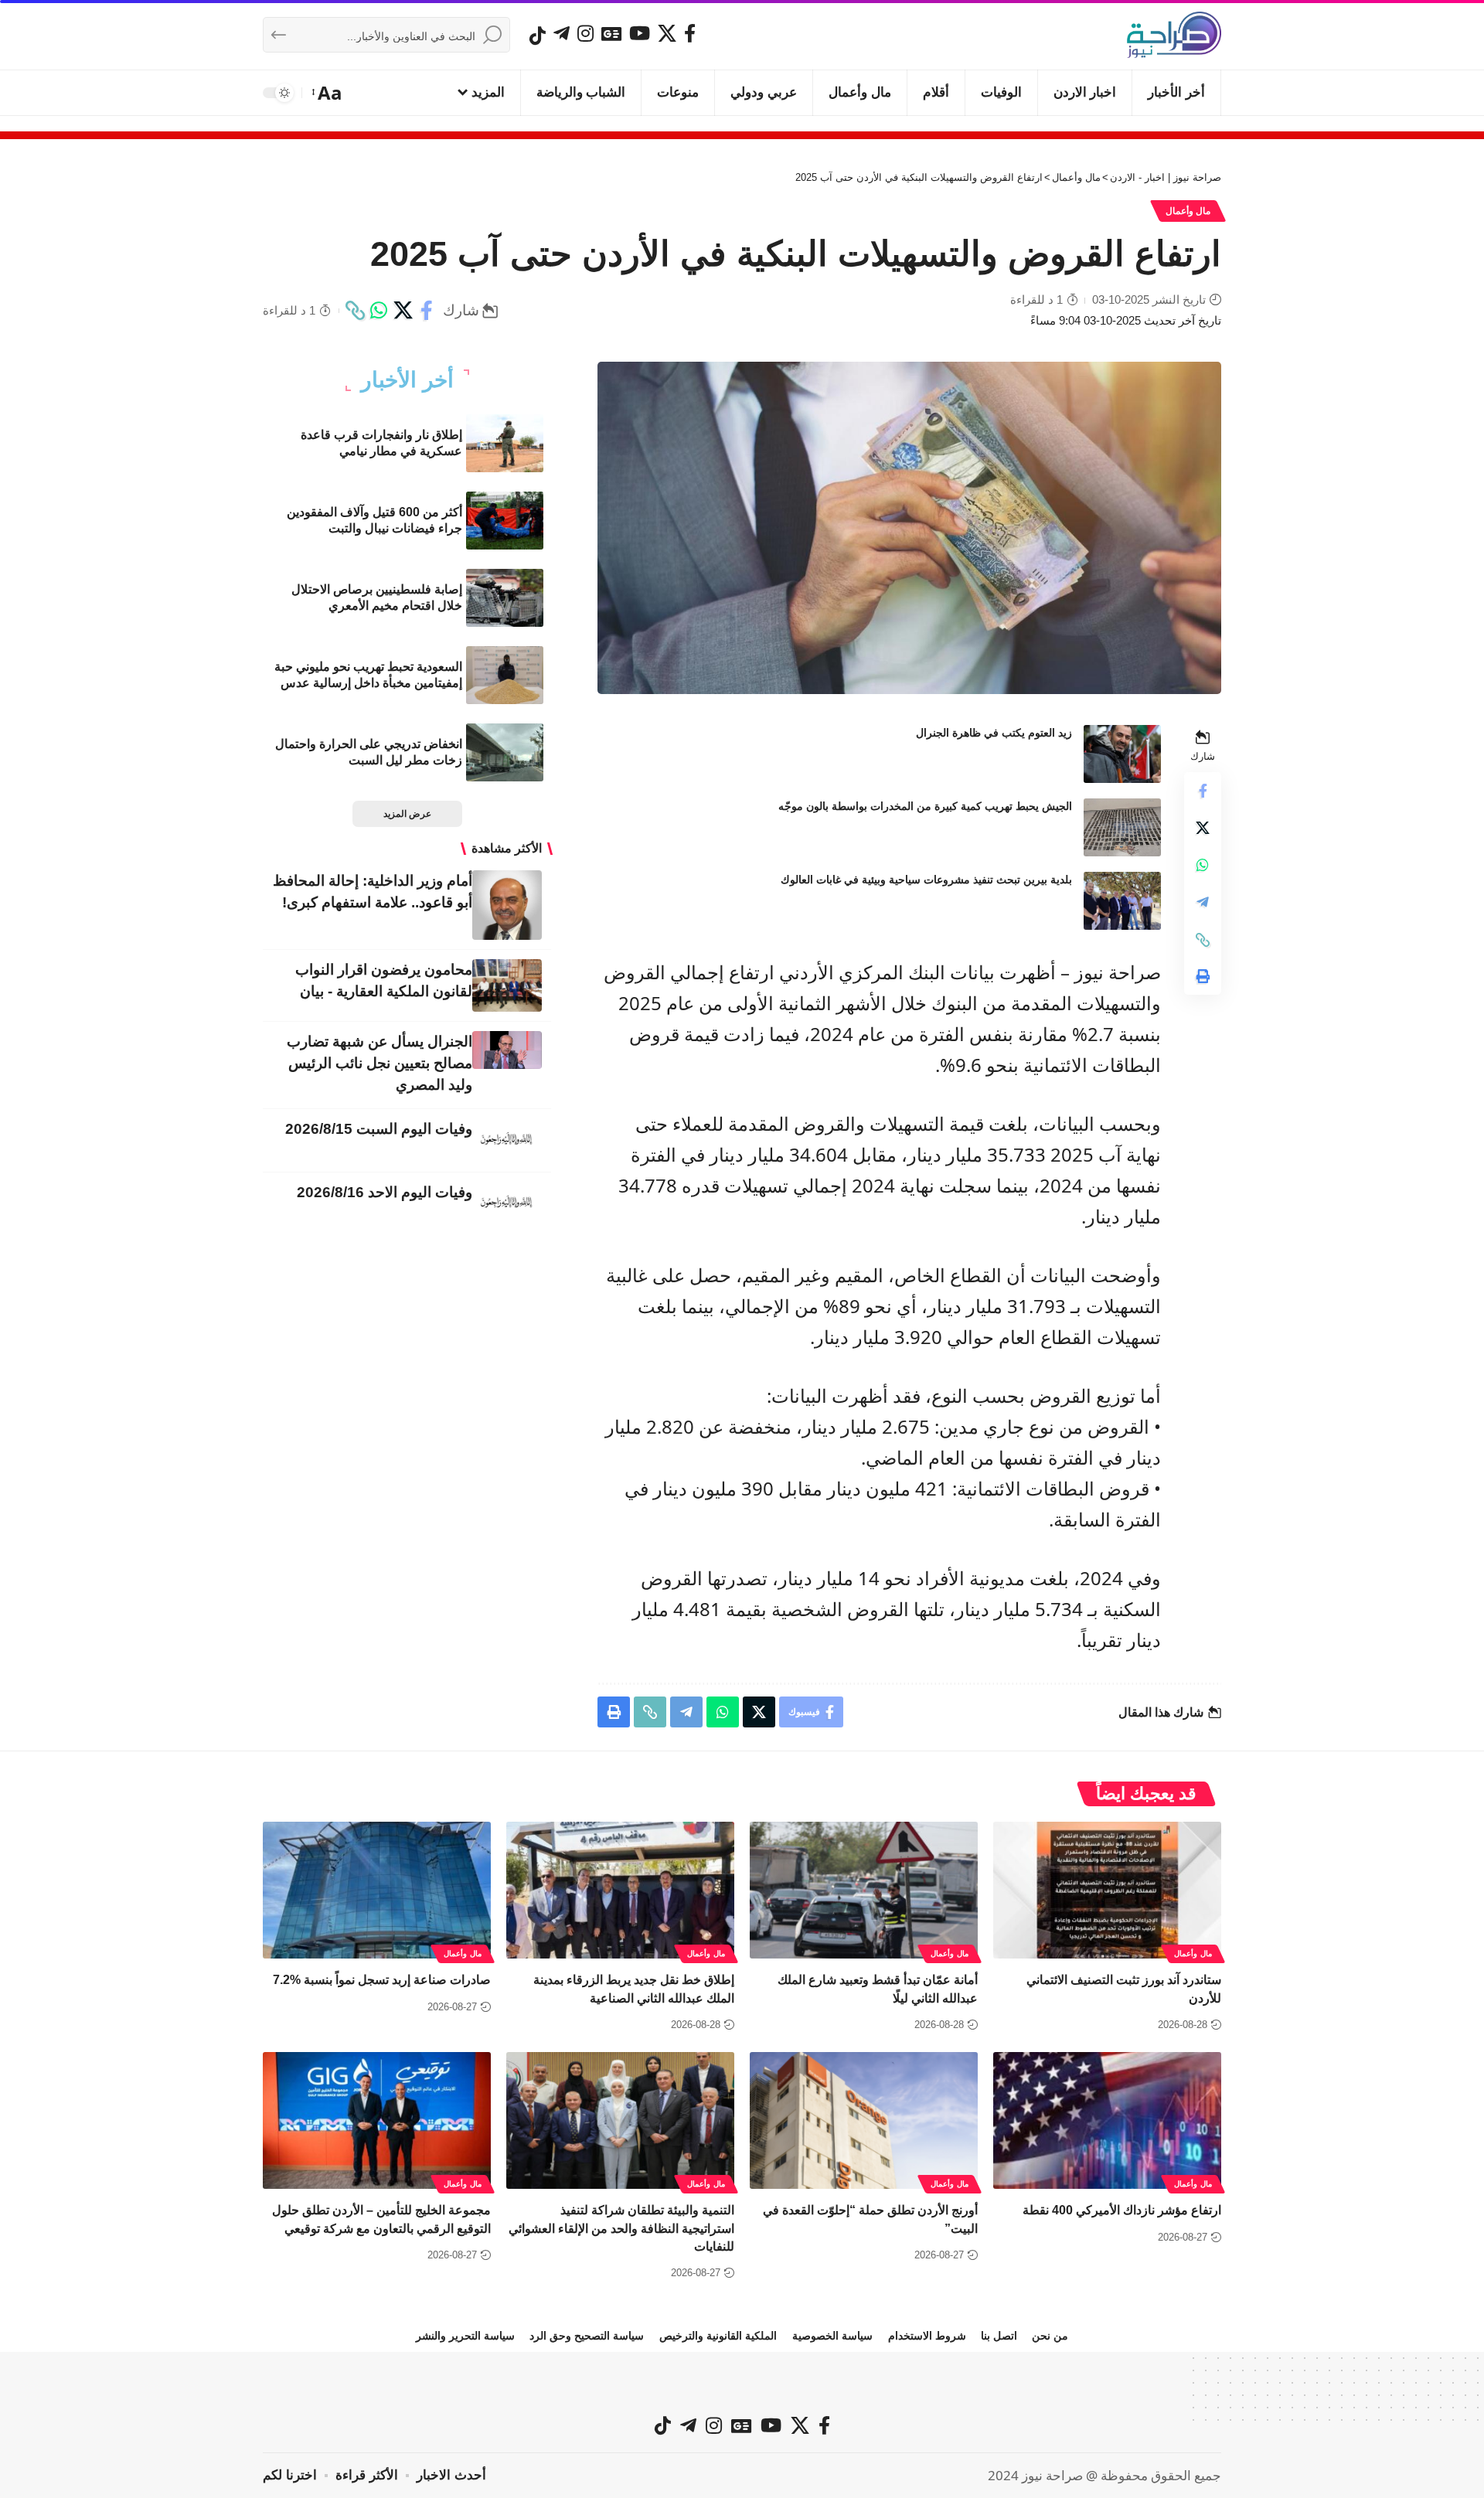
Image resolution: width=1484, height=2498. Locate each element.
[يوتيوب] (640, 33)
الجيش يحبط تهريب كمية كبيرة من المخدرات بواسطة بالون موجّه (925, 806)
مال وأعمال (1188, 211)
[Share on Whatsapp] (379, 311)
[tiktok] (538, 36)
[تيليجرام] (562, 33)
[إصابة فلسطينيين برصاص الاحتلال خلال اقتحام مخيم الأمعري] (505, 598)
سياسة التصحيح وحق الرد (587, 2336)
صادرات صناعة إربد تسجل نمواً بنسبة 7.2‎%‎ (382, 1980)
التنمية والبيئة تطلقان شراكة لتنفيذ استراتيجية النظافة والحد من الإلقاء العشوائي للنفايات (621, 2228)
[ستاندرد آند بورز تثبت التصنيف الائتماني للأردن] (1107, 1890)
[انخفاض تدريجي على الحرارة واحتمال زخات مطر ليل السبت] (505, 752)
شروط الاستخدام (927, 2336)
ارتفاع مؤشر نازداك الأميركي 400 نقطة (1122, 2210)
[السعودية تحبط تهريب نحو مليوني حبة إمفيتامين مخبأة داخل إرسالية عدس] (505, 675)
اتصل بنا (999, 2336)
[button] (328, 93)
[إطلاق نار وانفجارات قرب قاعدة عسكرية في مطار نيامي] (505, 443)
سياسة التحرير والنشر (465, 2336)
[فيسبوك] (690, 33)
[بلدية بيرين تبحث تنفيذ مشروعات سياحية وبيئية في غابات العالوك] (1122, 901)
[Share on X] (403, 311)
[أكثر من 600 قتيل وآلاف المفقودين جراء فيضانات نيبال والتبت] (505, 521)
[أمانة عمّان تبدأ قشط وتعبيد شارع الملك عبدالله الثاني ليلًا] (864, 1890)
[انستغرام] (585, 33)
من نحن (1050, 2336)
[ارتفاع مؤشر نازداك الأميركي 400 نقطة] (1107, 2120)
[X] (667, 33)
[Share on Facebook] (427, 311)
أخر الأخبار (407, 380)
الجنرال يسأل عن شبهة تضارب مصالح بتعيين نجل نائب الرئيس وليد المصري (380, 1063)
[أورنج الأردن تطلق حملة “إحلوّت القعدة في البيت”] (864, 2120)
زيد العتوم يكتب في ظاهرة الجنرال (994, 733)
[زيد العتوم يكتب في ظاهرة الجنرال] (1122, 754)
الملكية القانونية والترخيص (718, 2336)
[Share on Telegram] (1203, 903)
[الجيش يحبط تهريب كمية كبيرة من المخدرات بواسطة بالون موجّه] (1122, 827)
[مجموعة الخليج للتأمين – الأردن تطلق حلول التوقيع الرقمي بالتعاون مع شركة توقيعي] (377, 2120)
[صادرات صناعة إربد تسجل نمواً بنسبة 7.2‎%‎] (377, 1890)
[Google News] (611, 33)
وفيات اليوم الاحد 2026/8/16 (385, 1192)
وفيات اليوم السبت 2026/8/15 (379, 1129)
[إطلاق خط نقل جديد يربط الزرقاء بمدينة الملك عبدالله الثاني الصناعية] (620, 1890)
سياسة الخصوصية (832, 2336)
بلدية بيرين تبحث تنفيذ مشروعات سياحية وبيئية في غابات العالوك (926, 880)
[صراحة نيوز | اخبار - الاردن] (1174, 35)
